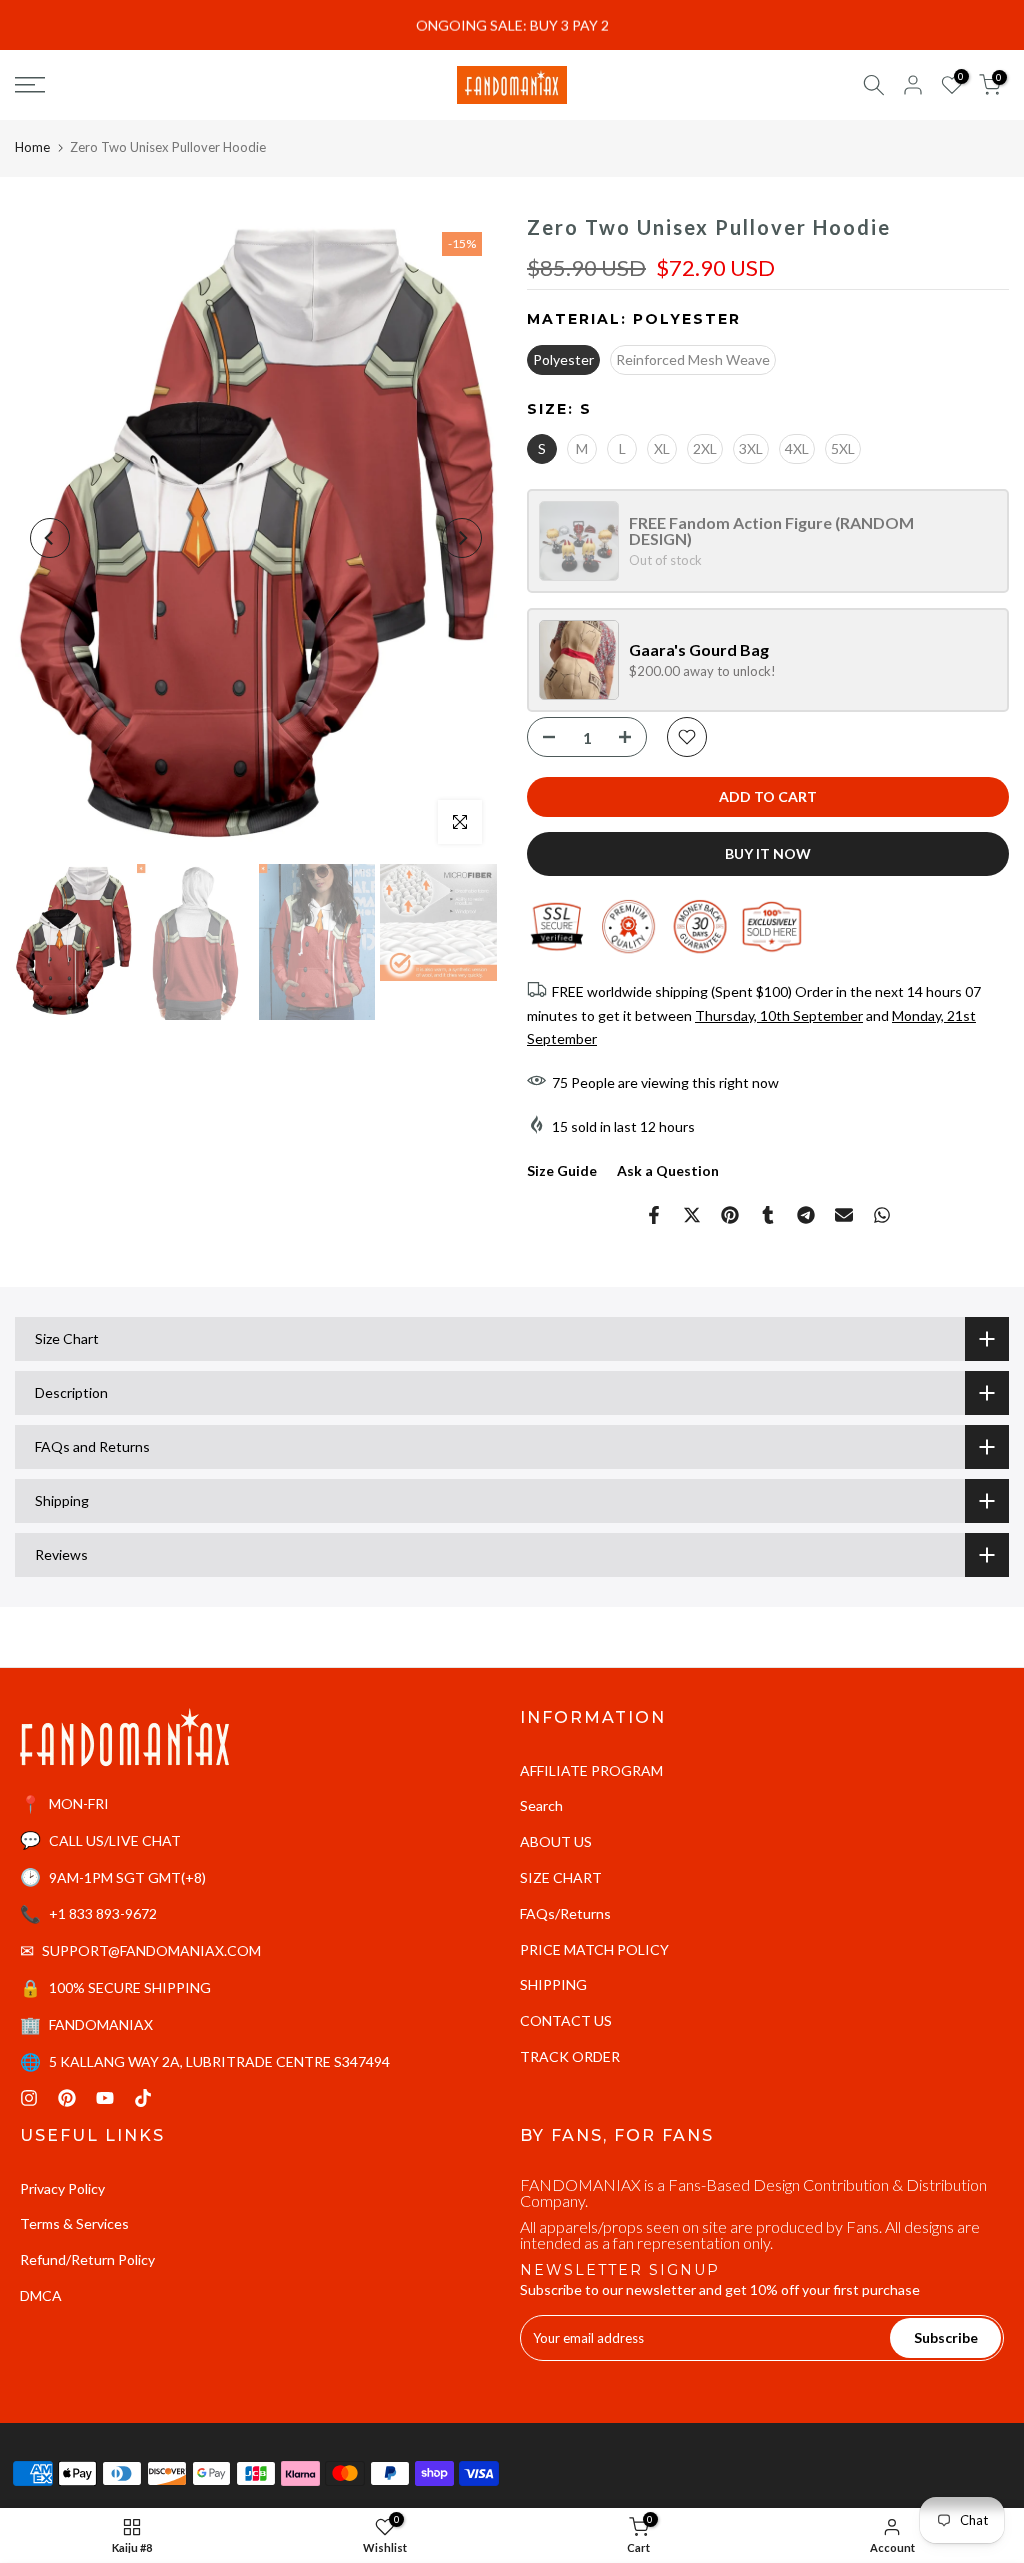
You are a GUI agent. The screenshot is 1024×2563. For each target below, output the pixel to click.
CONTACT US (566, 2020)
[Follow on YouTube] (105, 2098)
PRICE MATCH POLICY (594, 1949)
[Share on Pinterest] (730, 1215)
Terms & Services (74, 2223)
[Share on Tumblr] (768, 1215)
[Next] (462, 538)
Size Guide (562, 1170)
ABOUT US (556, 1841)
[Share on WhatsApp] (882, 1215)
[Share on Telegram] (806, 1215)
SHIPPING (553, 1984)
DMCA (41, 2295)
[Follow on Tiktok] (143, 2098)
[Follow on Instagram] (29, 2098)
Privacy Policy (62, 2188)
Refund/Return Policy (87, 2259)
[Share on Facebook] (654, 1215)
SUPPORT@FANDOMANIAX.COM (151, 1950)
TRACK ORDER (570, 2056)
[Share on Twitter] (692, 1215)
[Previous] (50, 538)
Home (32, 147)
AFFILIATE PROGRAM (591, 1770)
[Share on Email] (844, 1215)
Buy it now (768, 853)
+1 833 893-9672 (103, 1913)
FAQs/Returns (565, 1913)
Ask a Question (668, 1170)
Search (541, 1805)
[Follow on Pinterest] (67, 2098)
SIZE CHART (561, 1877)
